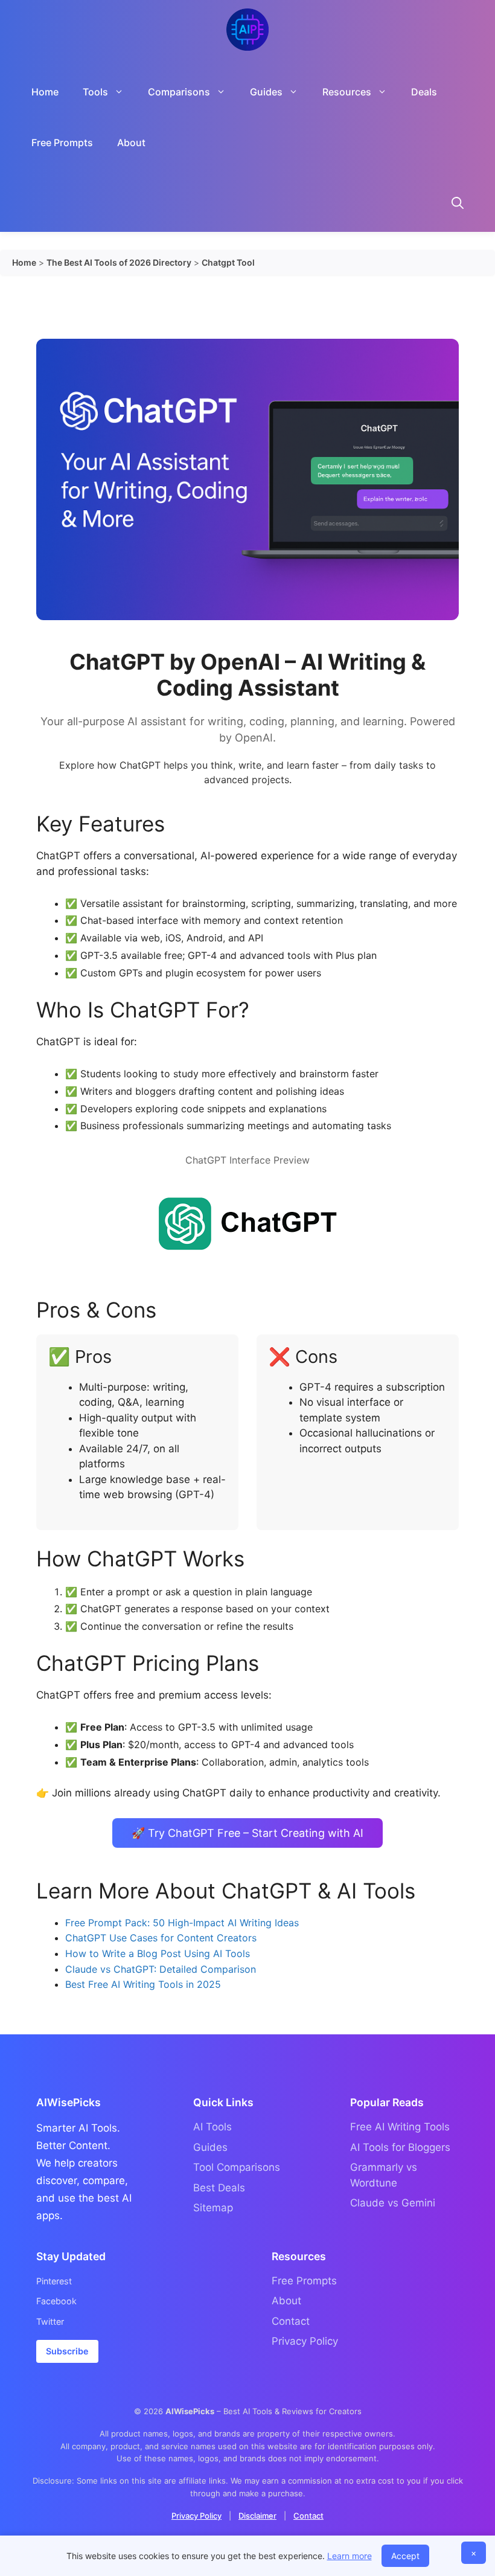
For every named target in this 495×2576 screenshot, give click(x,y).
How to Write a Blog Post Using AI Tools (158, 1953)
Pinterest (54, 2281)
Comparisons (179, 92)
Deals (424, 92)
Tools (95, 92)
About (131, 143)
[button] (458, 205)
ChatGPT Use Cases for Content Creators (161, 1938)
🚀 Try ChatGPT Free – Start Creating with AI (247, 1833)
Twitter (50, 2321)
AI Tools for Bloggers (400, 2147)
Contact (291, 2321)
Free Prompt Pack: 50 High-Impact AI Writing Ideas (182, 1923)
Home (45, 92)
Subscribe (67, 2351)
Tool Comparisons (237, 2167)
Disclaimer (257, 2516)
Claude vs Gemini (393, 2203)
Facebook (56, 2301)
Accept (405, 2556)
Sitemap (213, 2208)
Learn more (350, 2556)
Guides (210, 2147)
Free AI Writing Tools (400, 2127)
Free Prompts (62, 143)
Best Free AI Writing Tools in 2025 (143, 1984)
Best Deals (219, 2188)
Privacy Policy (305, 2341)
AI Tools (212, 2127)
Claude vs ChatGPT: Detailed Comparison (161, 1969)
